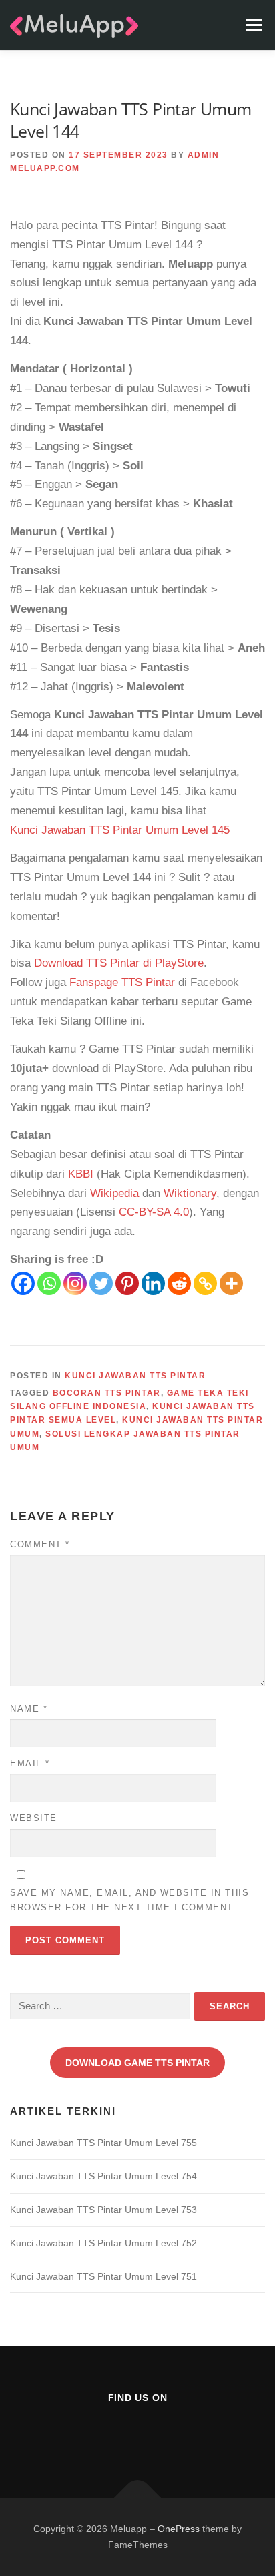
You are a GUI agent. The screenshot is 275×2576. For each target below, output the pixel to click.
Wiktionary (190, 1193)
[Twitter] (101, 1283)
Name (29, 1709)
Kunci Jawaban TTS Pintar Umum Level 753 (103, 2210)
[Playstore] (171, 2434)
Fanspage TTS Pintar (122, 982)
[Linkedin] (153, 1283)
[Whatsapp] (49, 1283)
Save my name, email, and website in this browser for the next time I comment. (129, 1900)
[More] (231, 1283)
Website (34, 1818)
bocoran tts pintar (107, 1393)
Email (30, 1763)
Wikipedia (114, 1193)
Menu (253, 25)
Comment (40, 1544)
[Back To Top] (138, 2498)
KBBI (81, 1174)
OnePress (179, 2529)
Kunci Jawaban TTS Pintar (135, 1376)
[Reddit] (179, 1283)
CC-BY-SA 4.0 (154, 1212)
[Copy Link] (205, 1283)
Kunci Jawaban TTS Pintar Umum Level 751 (103, 2276)
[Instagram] (75, 1283)
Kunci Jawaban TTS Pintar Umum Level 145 (120, 830)
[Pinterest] (127, 1283)
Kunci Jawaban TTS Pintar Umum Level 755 (103, 2143)
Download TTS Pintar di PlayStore (119, 963)
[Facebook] (23, 1283)
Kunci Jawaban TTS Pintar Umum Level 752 (103, 2243)
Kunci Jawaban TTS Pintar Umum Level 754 (103, 2176)
